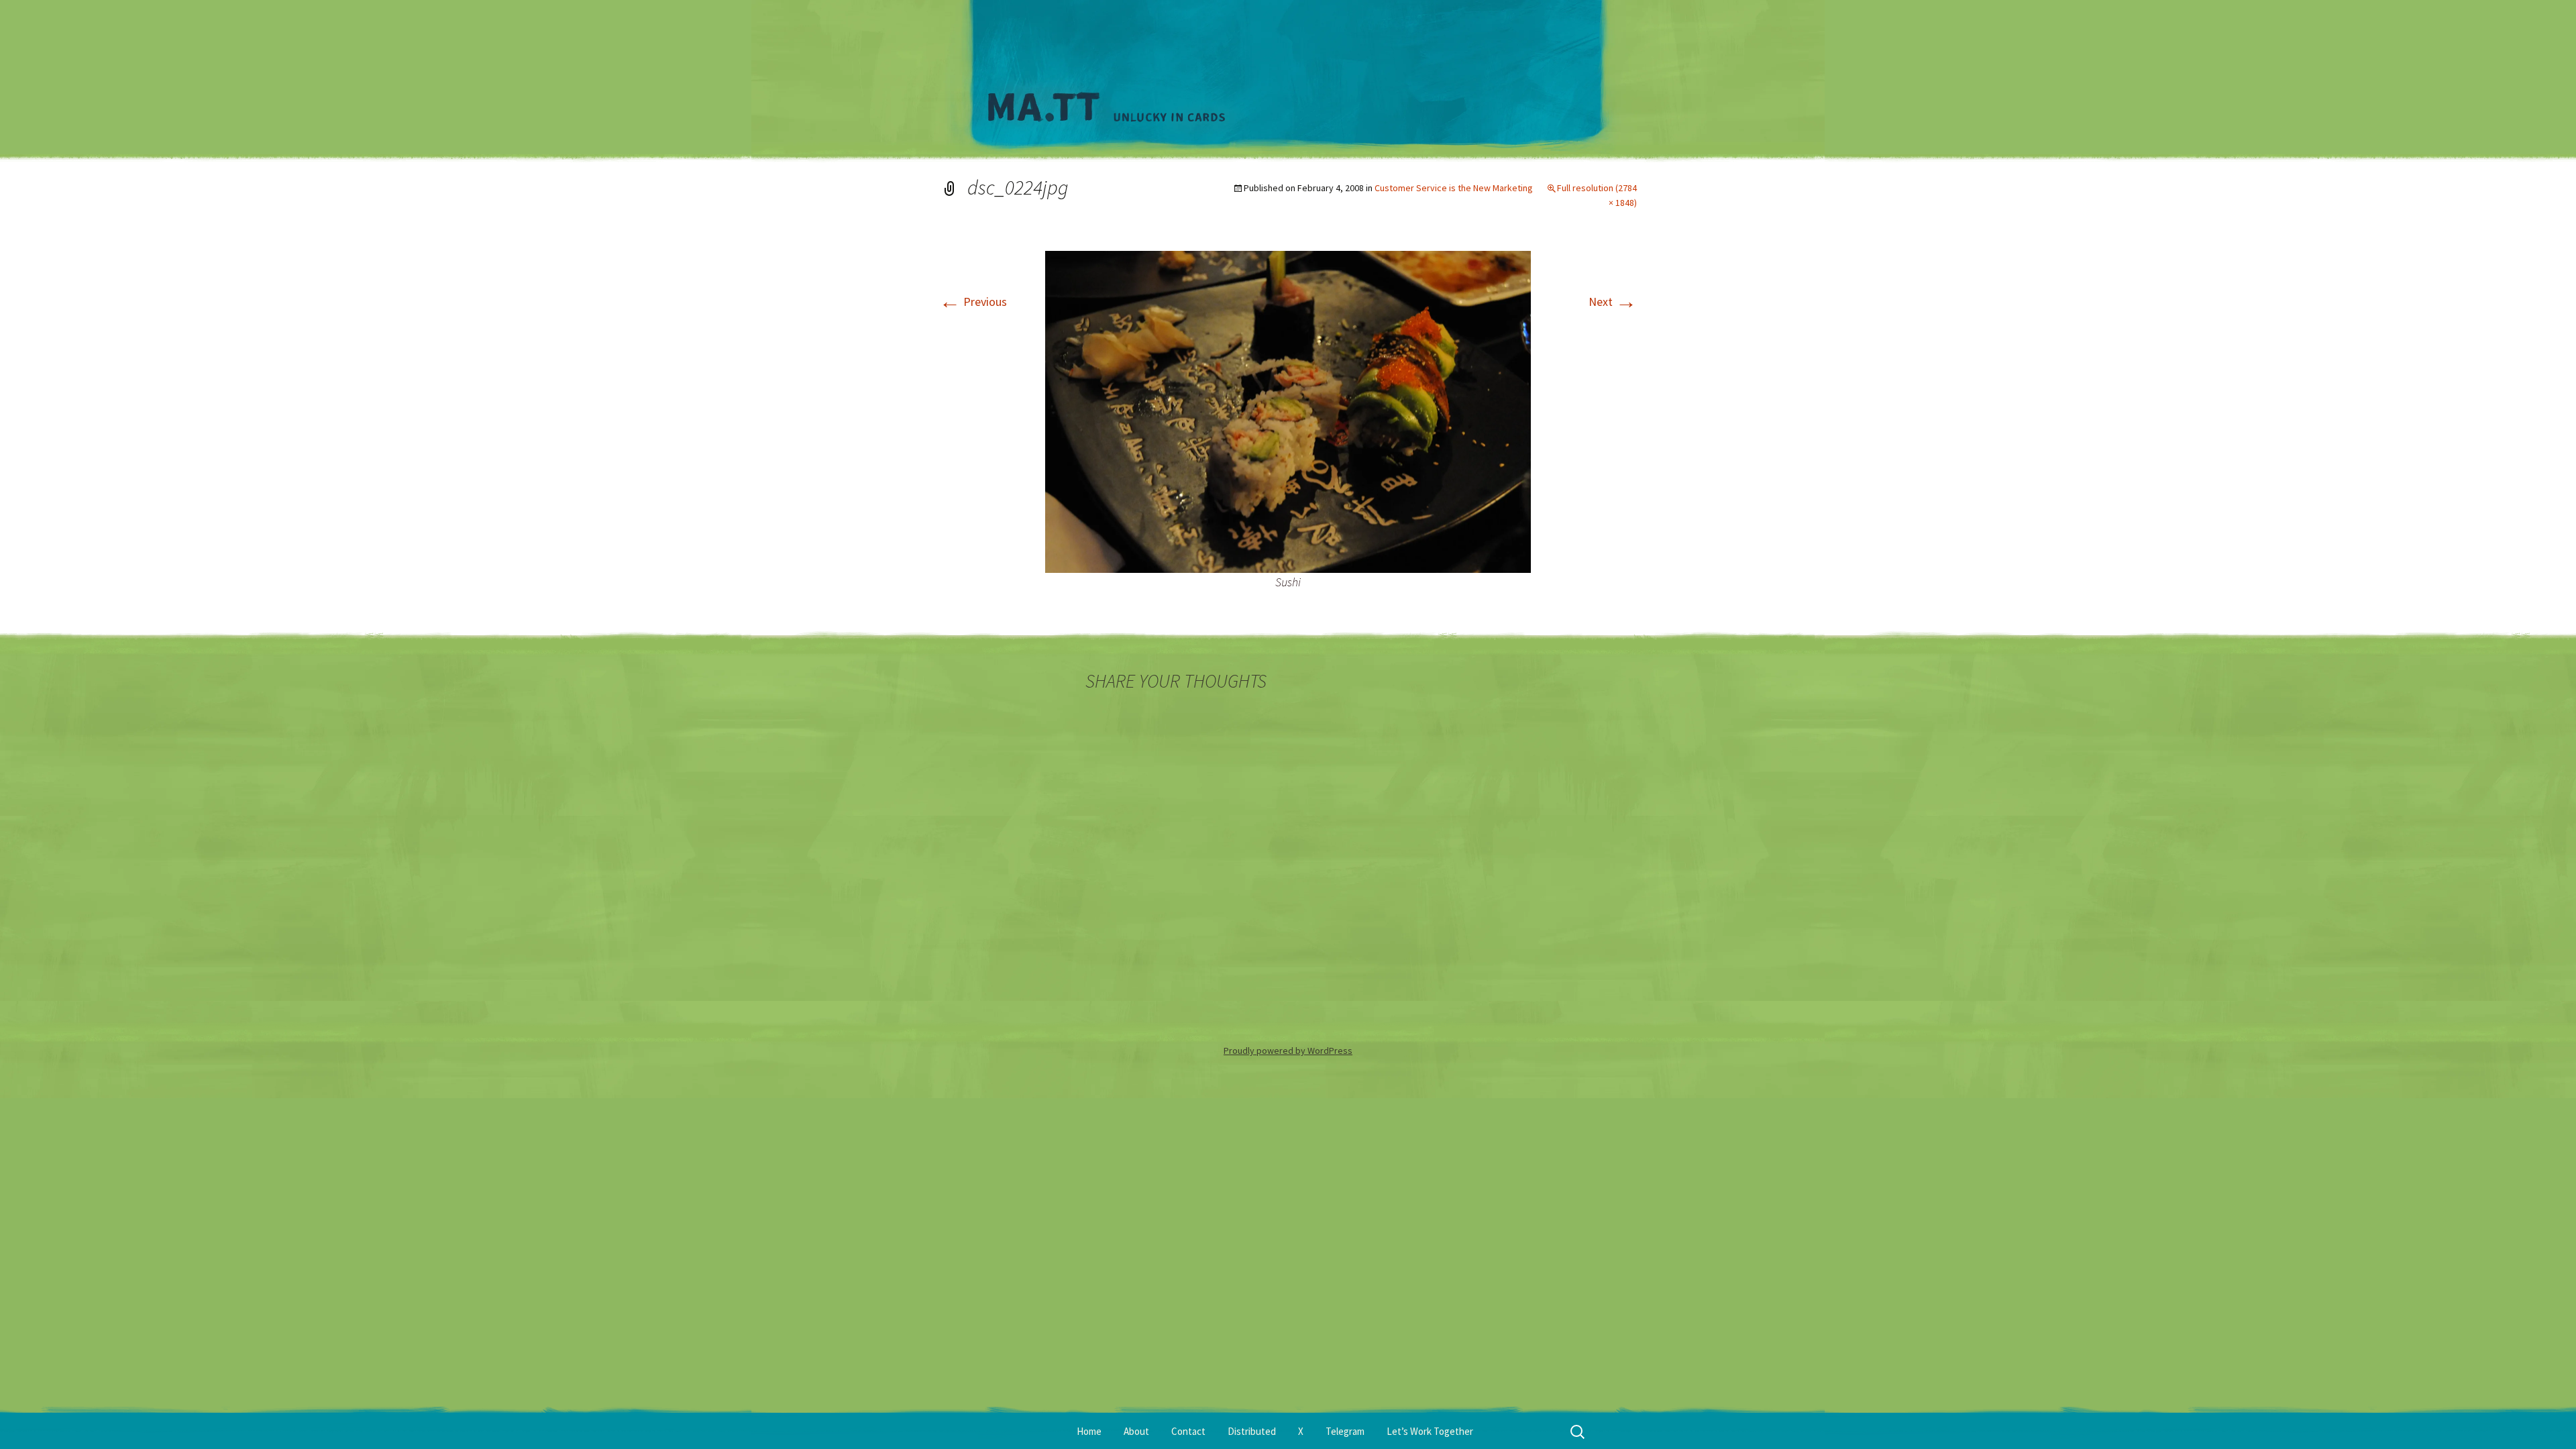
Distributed (1252, 1431)
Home (1089, 1431)
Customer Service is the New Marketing (1454, 188)
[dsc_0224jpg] (1288, 410)
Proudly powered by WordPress (1288, 1051)
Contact (1188, 1431)
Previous (973, 302)
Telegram (1345, 1431)
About (1136, 1431)
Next (1613, 302)
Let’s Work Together (1430, 1431)
